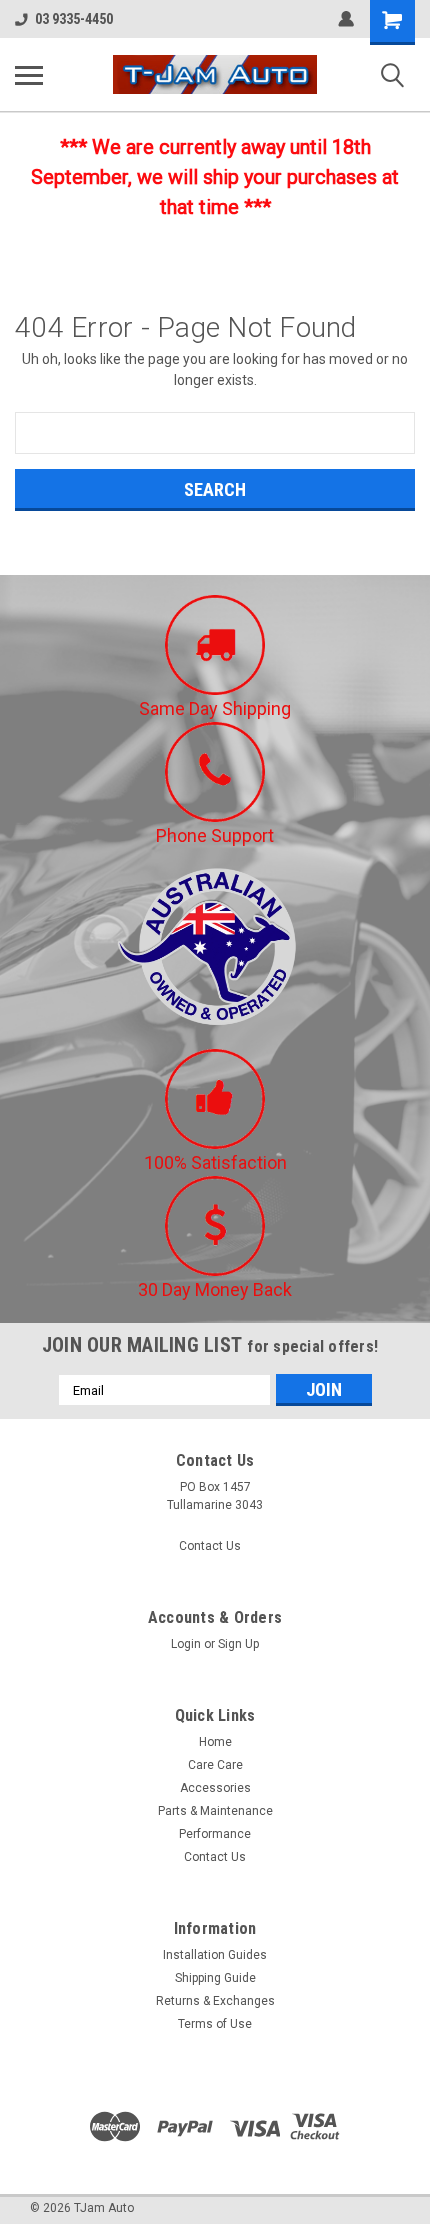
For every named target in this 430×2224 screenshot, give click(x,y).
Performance (215, 1834)
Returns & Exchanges (215, 2001)
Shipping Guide (215, 1978)
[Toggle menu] (29, 75)
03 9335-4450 (74, 19)
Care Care (215, 1765)
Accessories (215, 1788)
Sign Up (238, 1644)
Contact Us (210, 1546)
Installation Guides (215, 1955)
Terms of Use (215, 2024)
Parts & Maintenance (215, 1811)
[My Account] (346, 19)
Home (215, 1742)
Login (186, 1644)
